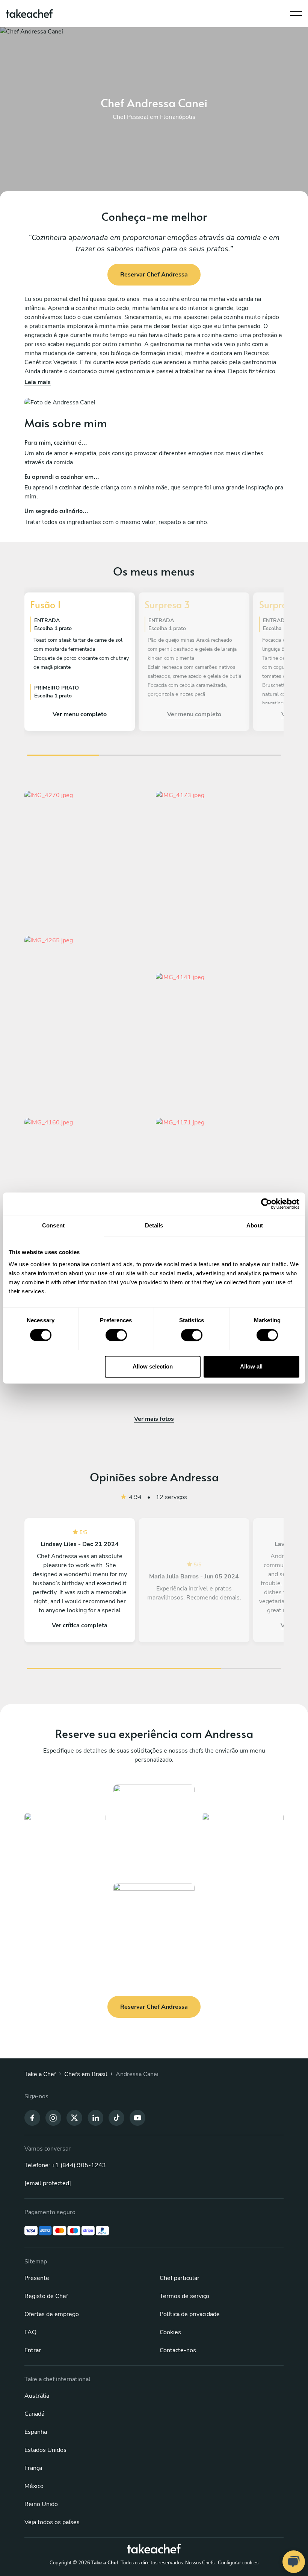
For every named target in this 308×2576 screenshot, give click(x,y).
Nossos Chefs (200, 2563)
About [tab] (255, 1225)
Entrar (33, 2350)
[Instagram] (53, 2117)
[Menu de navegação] (296, 12)
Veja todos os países (52, 2522)
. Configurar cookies (237, 2563)
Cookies (170, 2332)
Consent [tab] (53, 1225)
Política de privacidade (190, 2314)
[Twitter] (74, 2117)
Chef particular (180, 2278)
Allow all (251, 1366)
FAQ (30, 2332)
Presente (37, 2278)
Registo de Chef (46, 2296)
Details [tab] (154, 1225)
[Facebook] (32, 2117)
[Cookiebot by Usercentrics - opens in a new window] (266, 1204)
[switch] (116, 1335)
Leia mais (38, 382)
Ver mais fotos (154, 1419)
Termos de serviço (184, 2296)
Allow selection (153, 1366)
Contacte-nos (178, 2350)
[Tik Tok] (116, 2117)
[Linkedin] (95, 2117)
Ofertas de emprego (52, 2314)
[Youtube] (137, 2117)
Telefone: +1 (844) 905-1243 (65, 2165)
